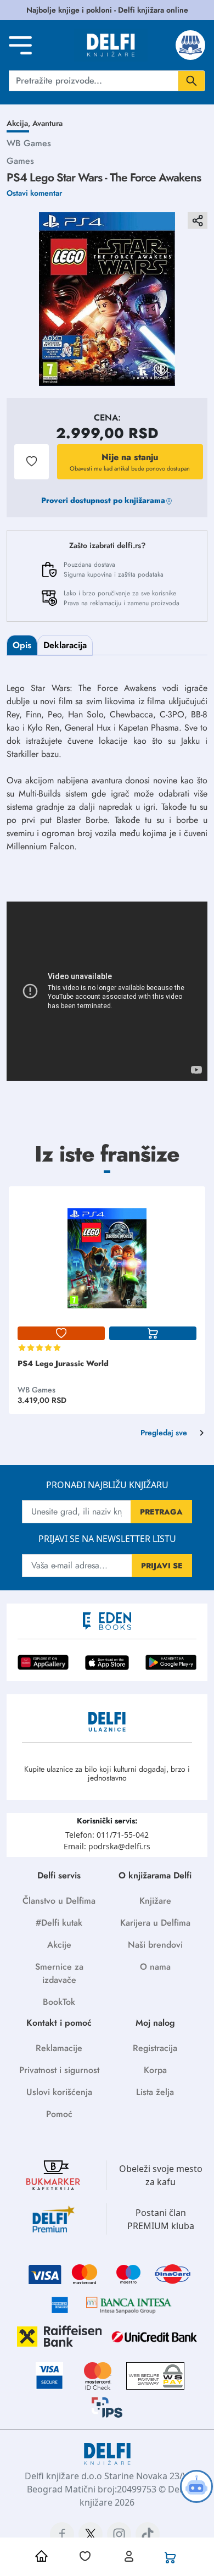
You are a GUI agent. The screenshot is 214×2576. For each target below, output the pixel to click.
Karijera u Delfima (155, 1923)
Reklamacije (59, 2048)
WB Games (29, 143)
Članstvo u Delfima (59, 1901)
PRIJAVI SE (162, 1566)
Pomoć (59, 2114)
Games (20, 161)
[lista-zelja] (61, 1334)
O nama (155, 1967)
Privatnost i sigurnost (59, 2070)
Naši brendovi (155, 1945)
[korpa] (153, 1334)
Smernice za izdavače (59, 1973)
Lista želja (155, 2092)
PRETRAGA (161, 1512)
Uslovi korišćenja (59, 2092)
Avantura (47, 123)
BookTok (59, 2002)
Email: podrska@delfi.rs (107, 1846)
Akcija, (19, 123)
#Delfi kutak (59, 1923)
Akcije (59, 1945)
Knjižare (155, 1901)
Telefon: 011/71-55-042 (107, 1835)
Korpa (155, 2070)
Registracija (155, 2048)
